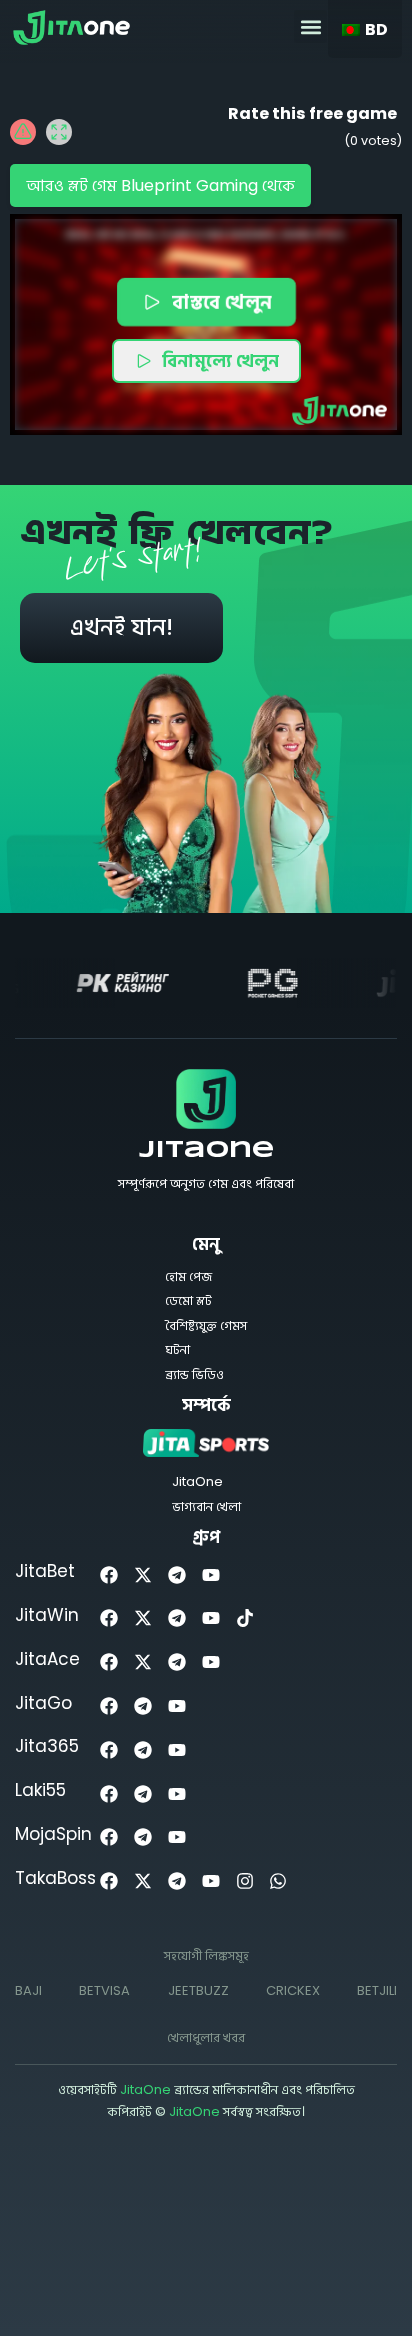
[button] (310, 26)
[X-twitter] (143, 1574)
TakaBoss (55, 1878)
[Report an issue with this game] (23, 132)
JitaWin (47, 1615)
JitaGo (43, 1703)
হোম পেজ (188, 1276)
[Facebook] (109, 1574)
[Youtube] (210, 1574)
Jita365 (47, 1746)
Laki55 (40, 1790)
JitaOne (206, 1151)
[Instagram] (244, 1881)
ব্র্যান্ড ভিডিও (194, 1374)
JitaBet (45, 1571)
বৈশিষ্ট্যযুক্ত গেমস (206, 1325)
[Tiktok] (244, 1618)
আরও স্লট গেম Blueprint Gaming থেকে (160, 185)
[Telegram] (177, 1574)
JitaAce (47, 1659)
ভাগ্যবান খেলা (206, 1506)
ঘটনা (177, 1349)
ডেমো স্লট (188, 1300)
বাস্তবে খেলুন (220, 302)
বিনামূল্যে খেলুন (220, 360)
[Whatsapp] (278, 1881)
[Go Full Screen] (59, 132)
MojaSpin (53, 1834)
